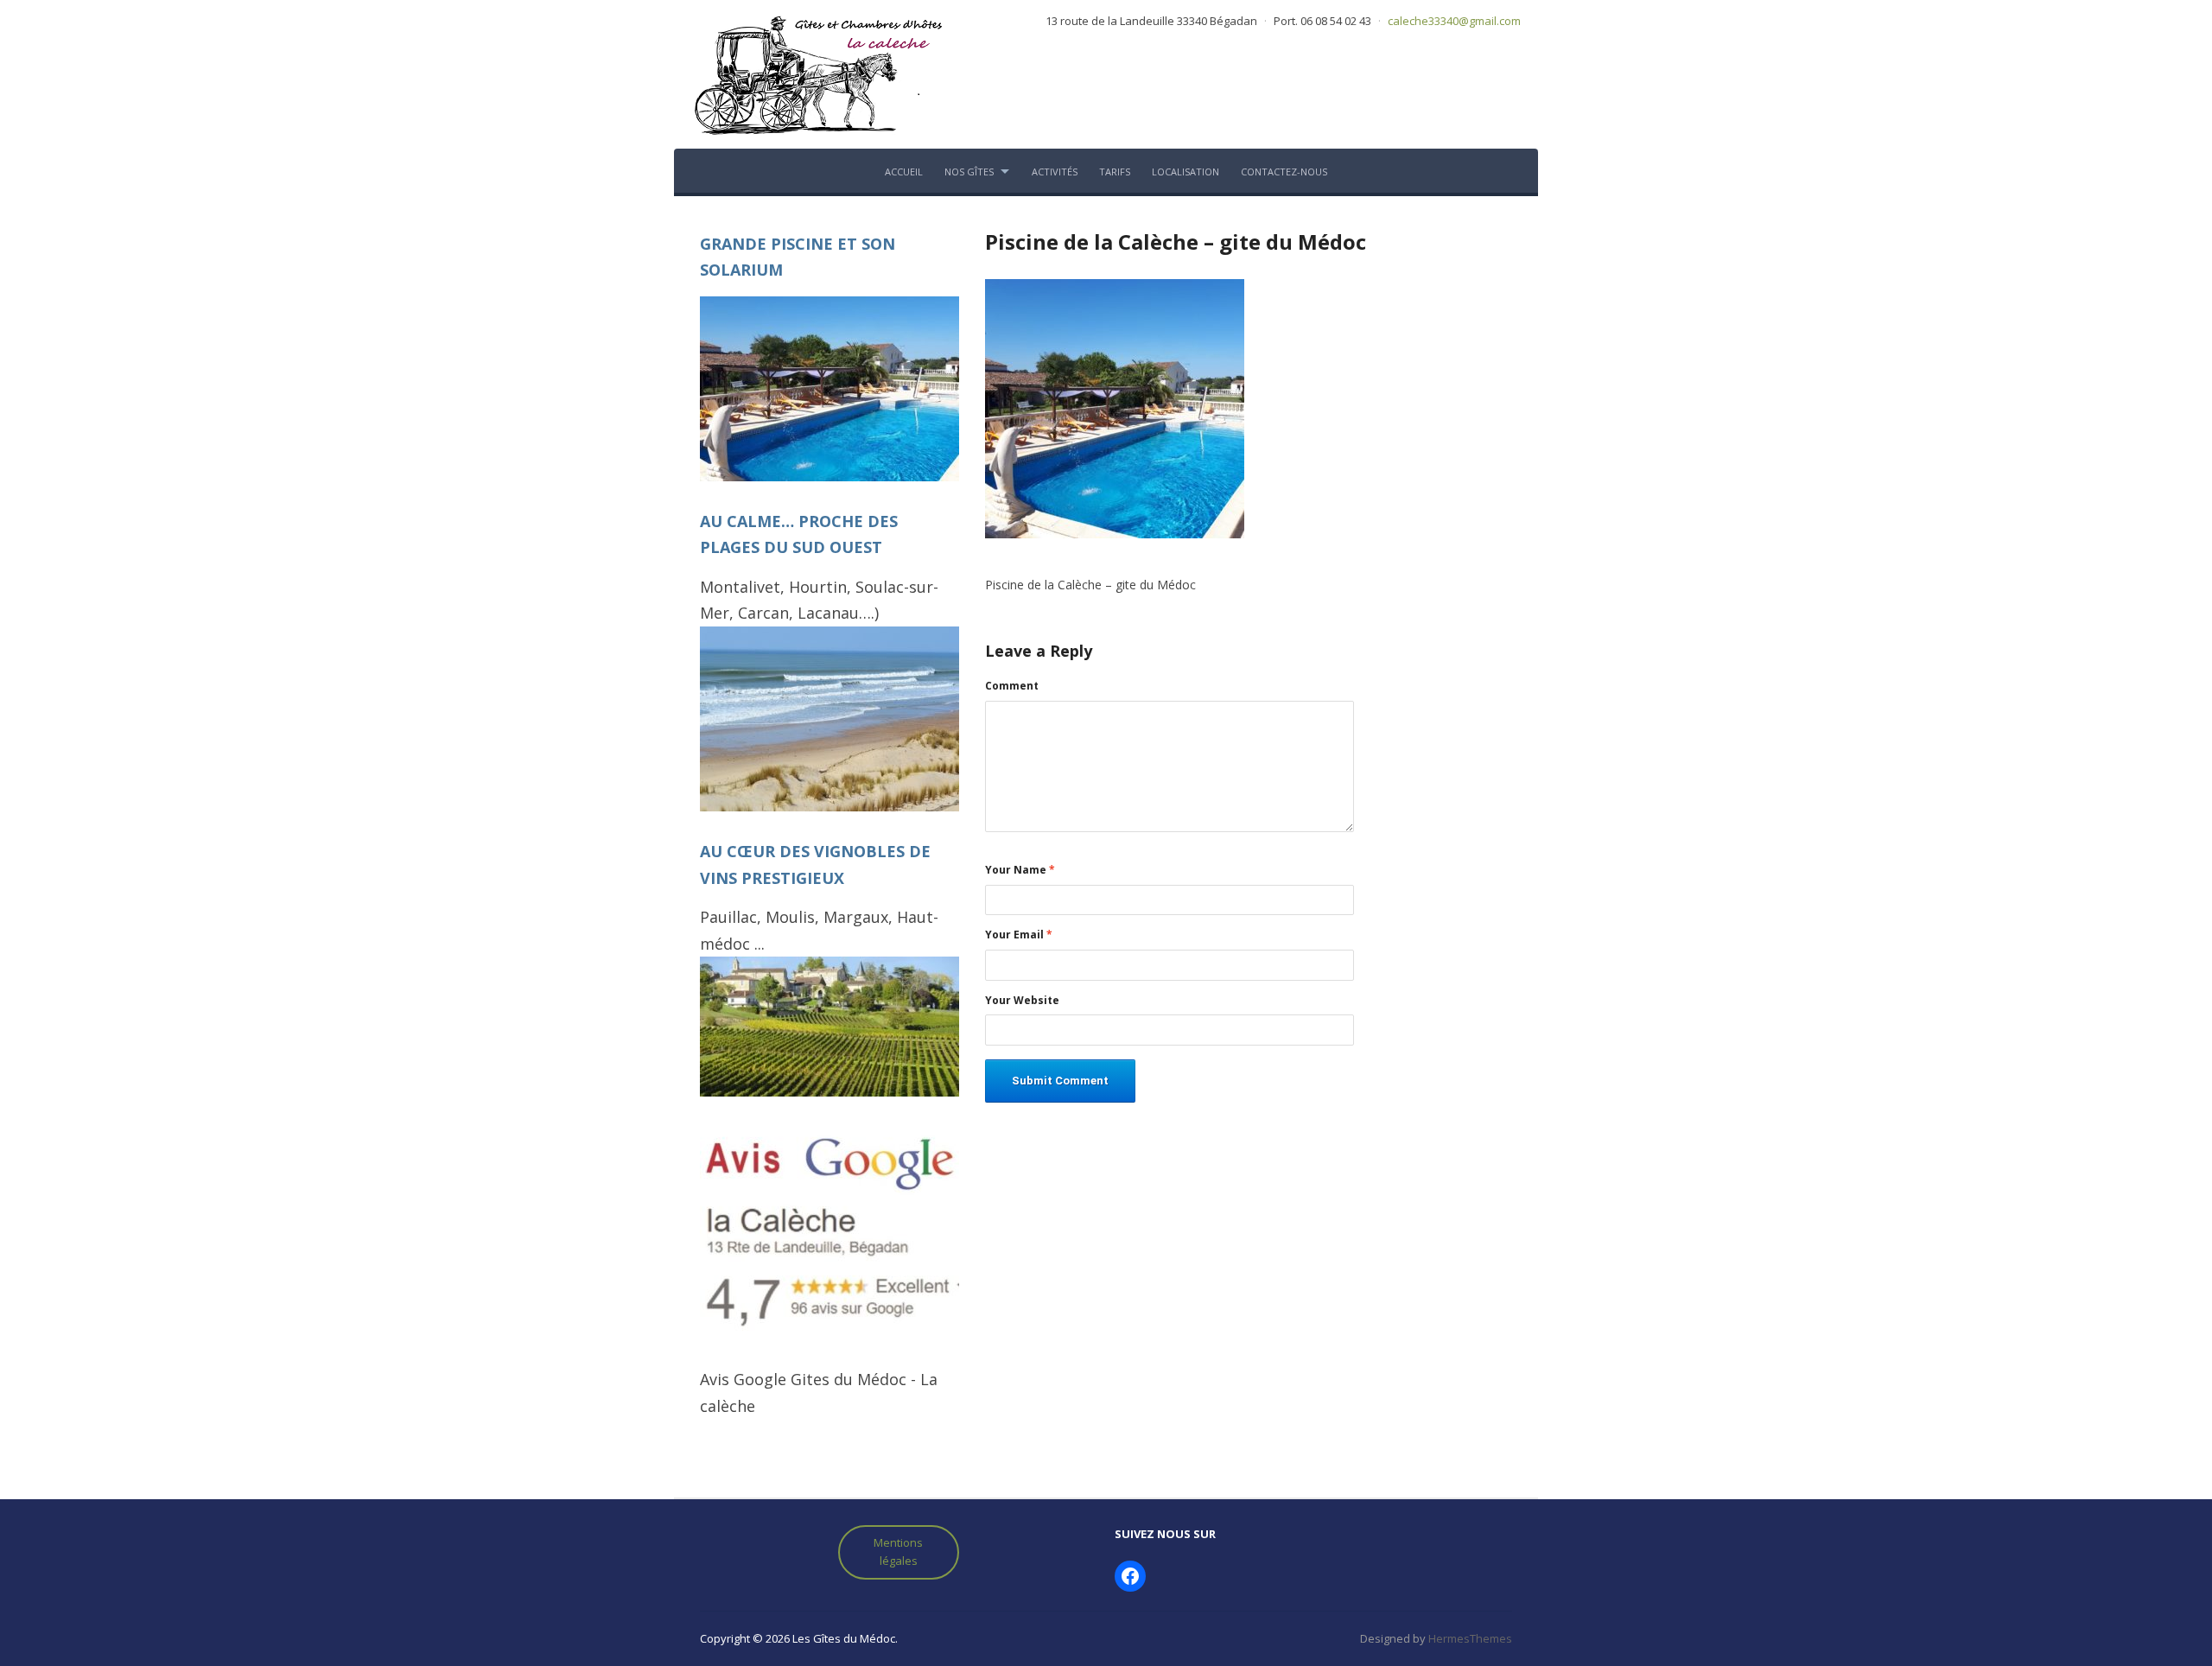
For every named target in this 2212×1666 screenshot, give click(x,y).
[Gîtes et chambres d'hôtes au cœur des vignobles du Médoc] (817, 73)
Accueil (904, 172)
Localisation (1185, 172)
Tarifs (1115, 172)
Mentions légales (898, 1552)
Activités (1055, 172)
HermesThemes (1470, 1638)
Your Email (1019, 935)
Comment (1012, 686)
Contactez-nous (1284, 172)
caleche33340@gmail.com (1454, 21)
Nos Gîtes (969, 172)
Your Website (1022, 1001)
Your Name (1020, 870)
